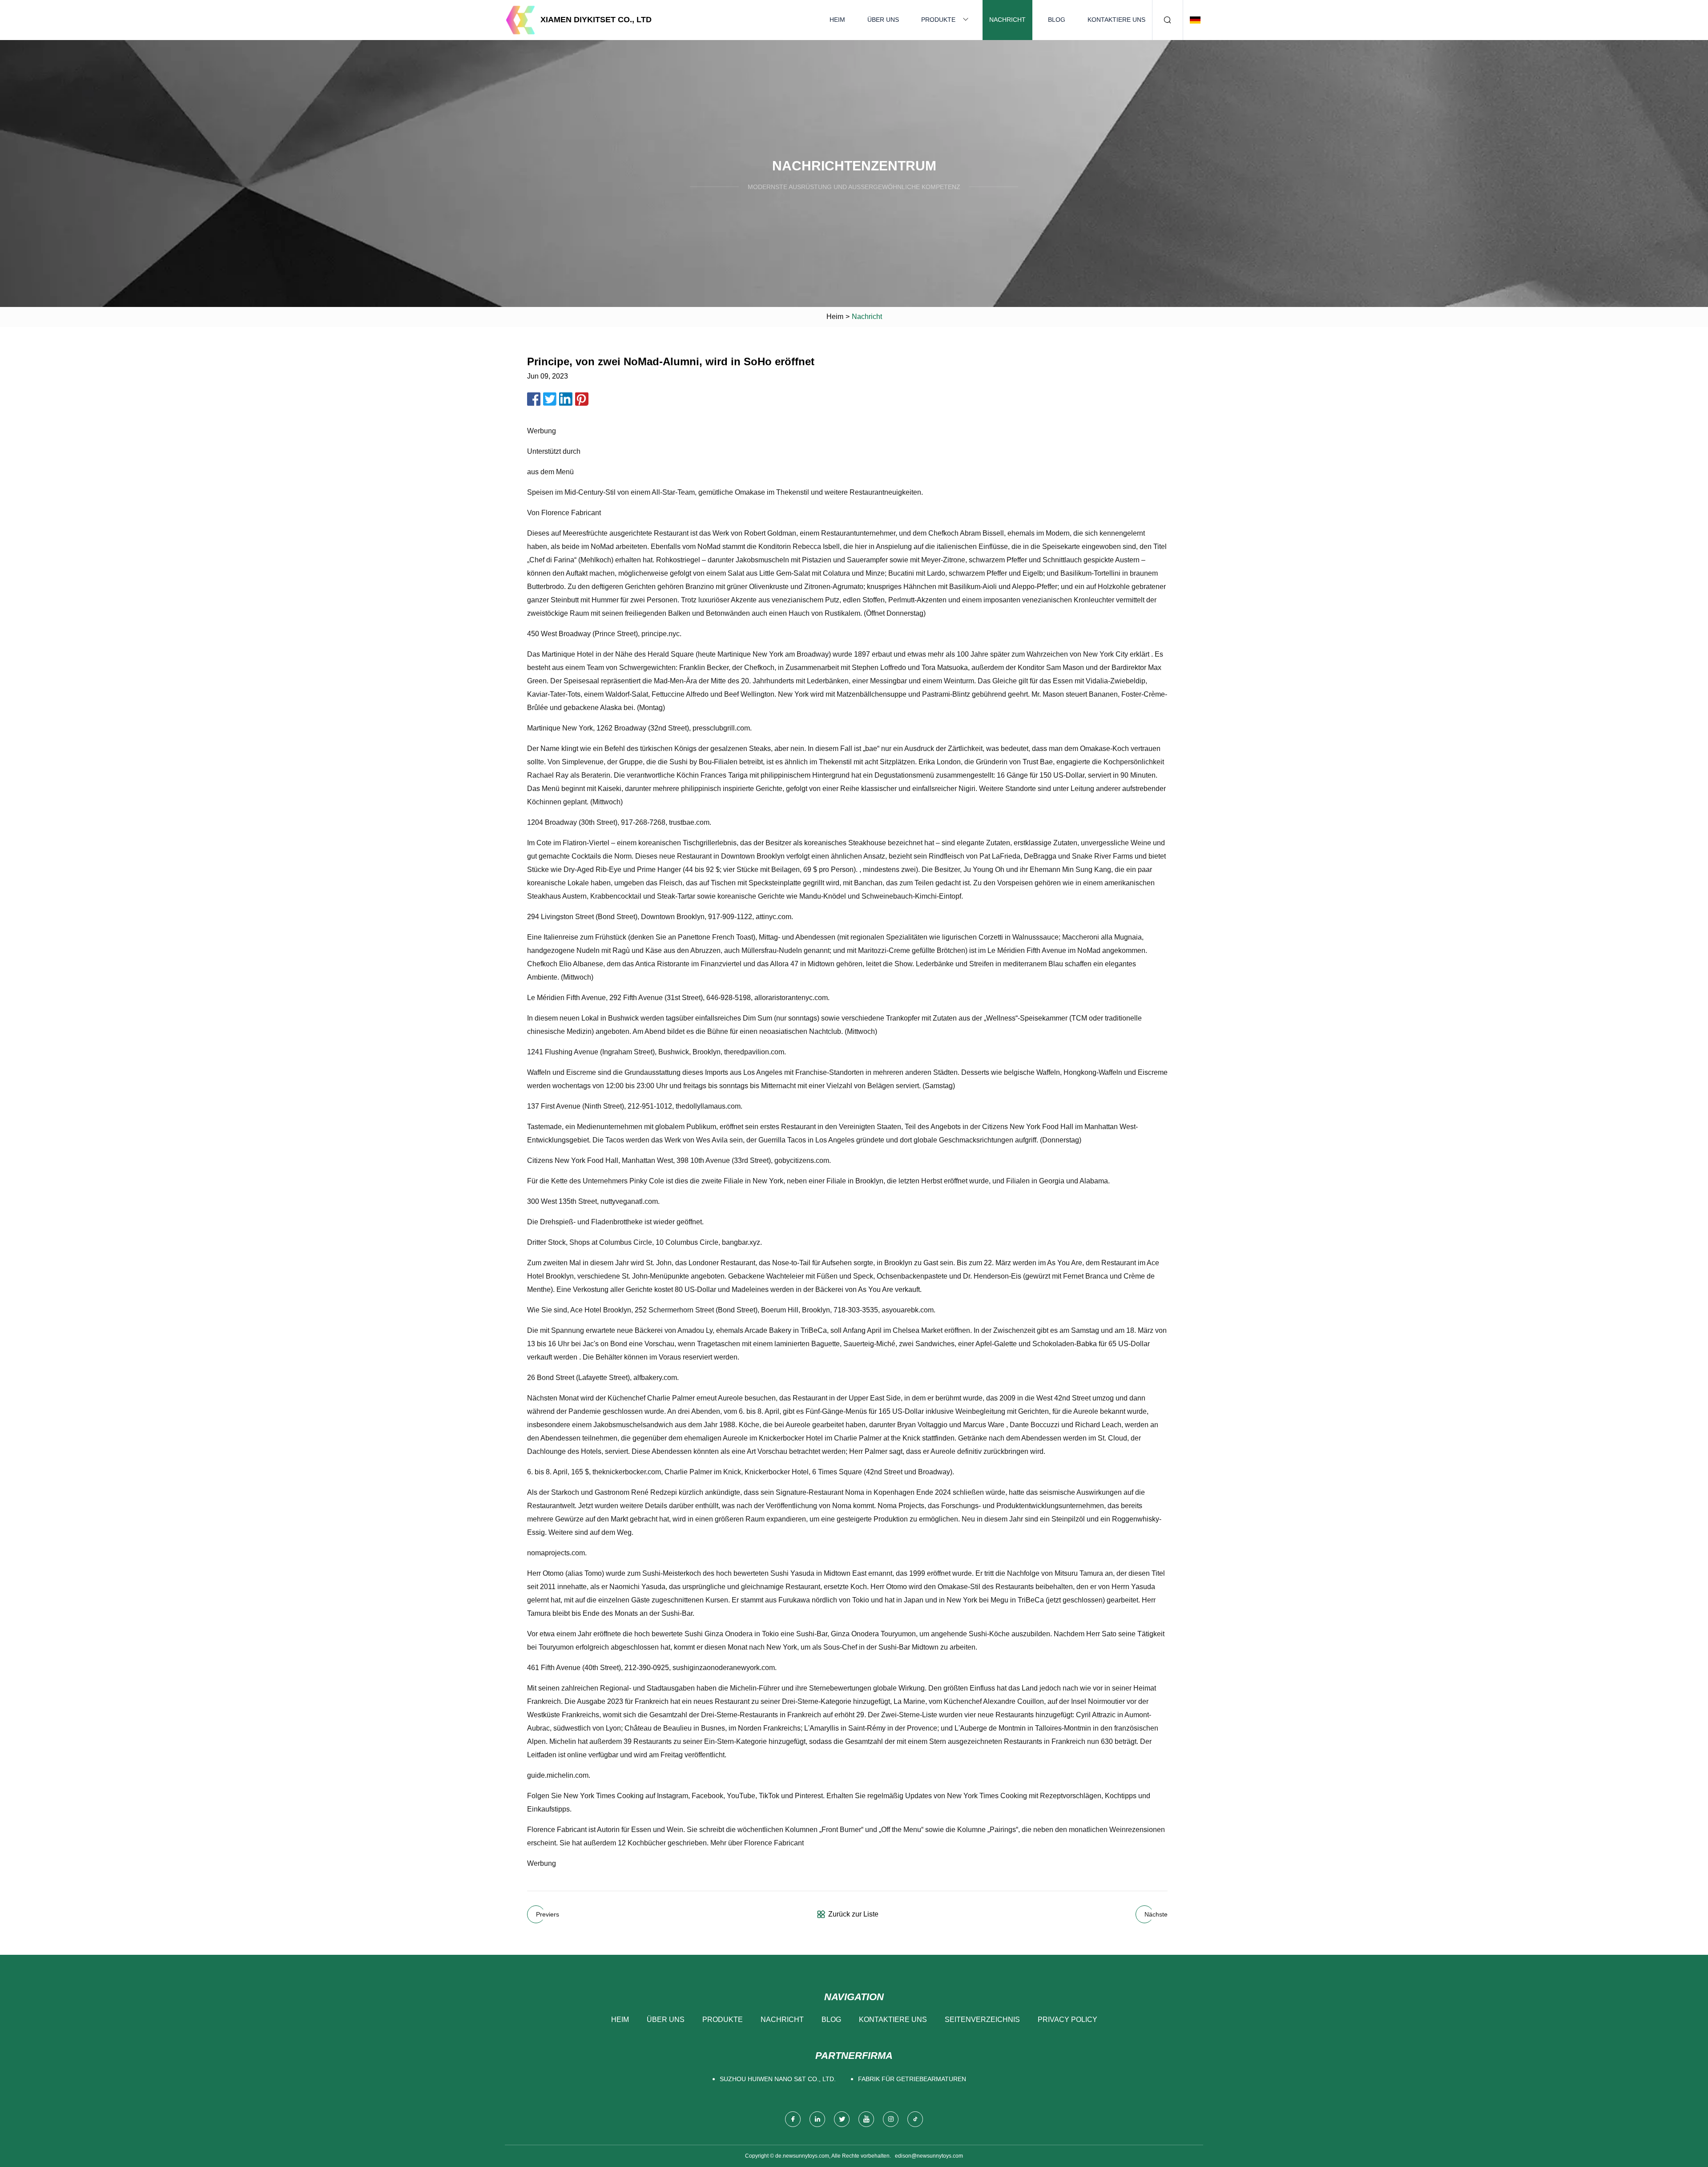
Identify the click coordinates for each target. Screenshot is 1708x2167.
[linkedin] (817, 2119)
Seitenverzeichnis (982, 2020)
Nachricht (1007, 20)
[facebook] (793, 2119)
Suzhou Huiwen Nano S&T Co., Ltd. (778, 2079)
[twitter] (842, 2119)
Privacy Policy (1067, 2020)
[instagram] (891, 2119)
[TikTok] (915, 2119)
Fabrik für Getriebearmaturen (912, 2079)
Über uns (883, 20)
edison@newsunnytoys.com (929, 2156)
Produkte (938, 20)
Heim (837, 20)
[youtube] (866, 2119)
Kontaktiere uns (1116, 20)
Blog (1057, 20)
